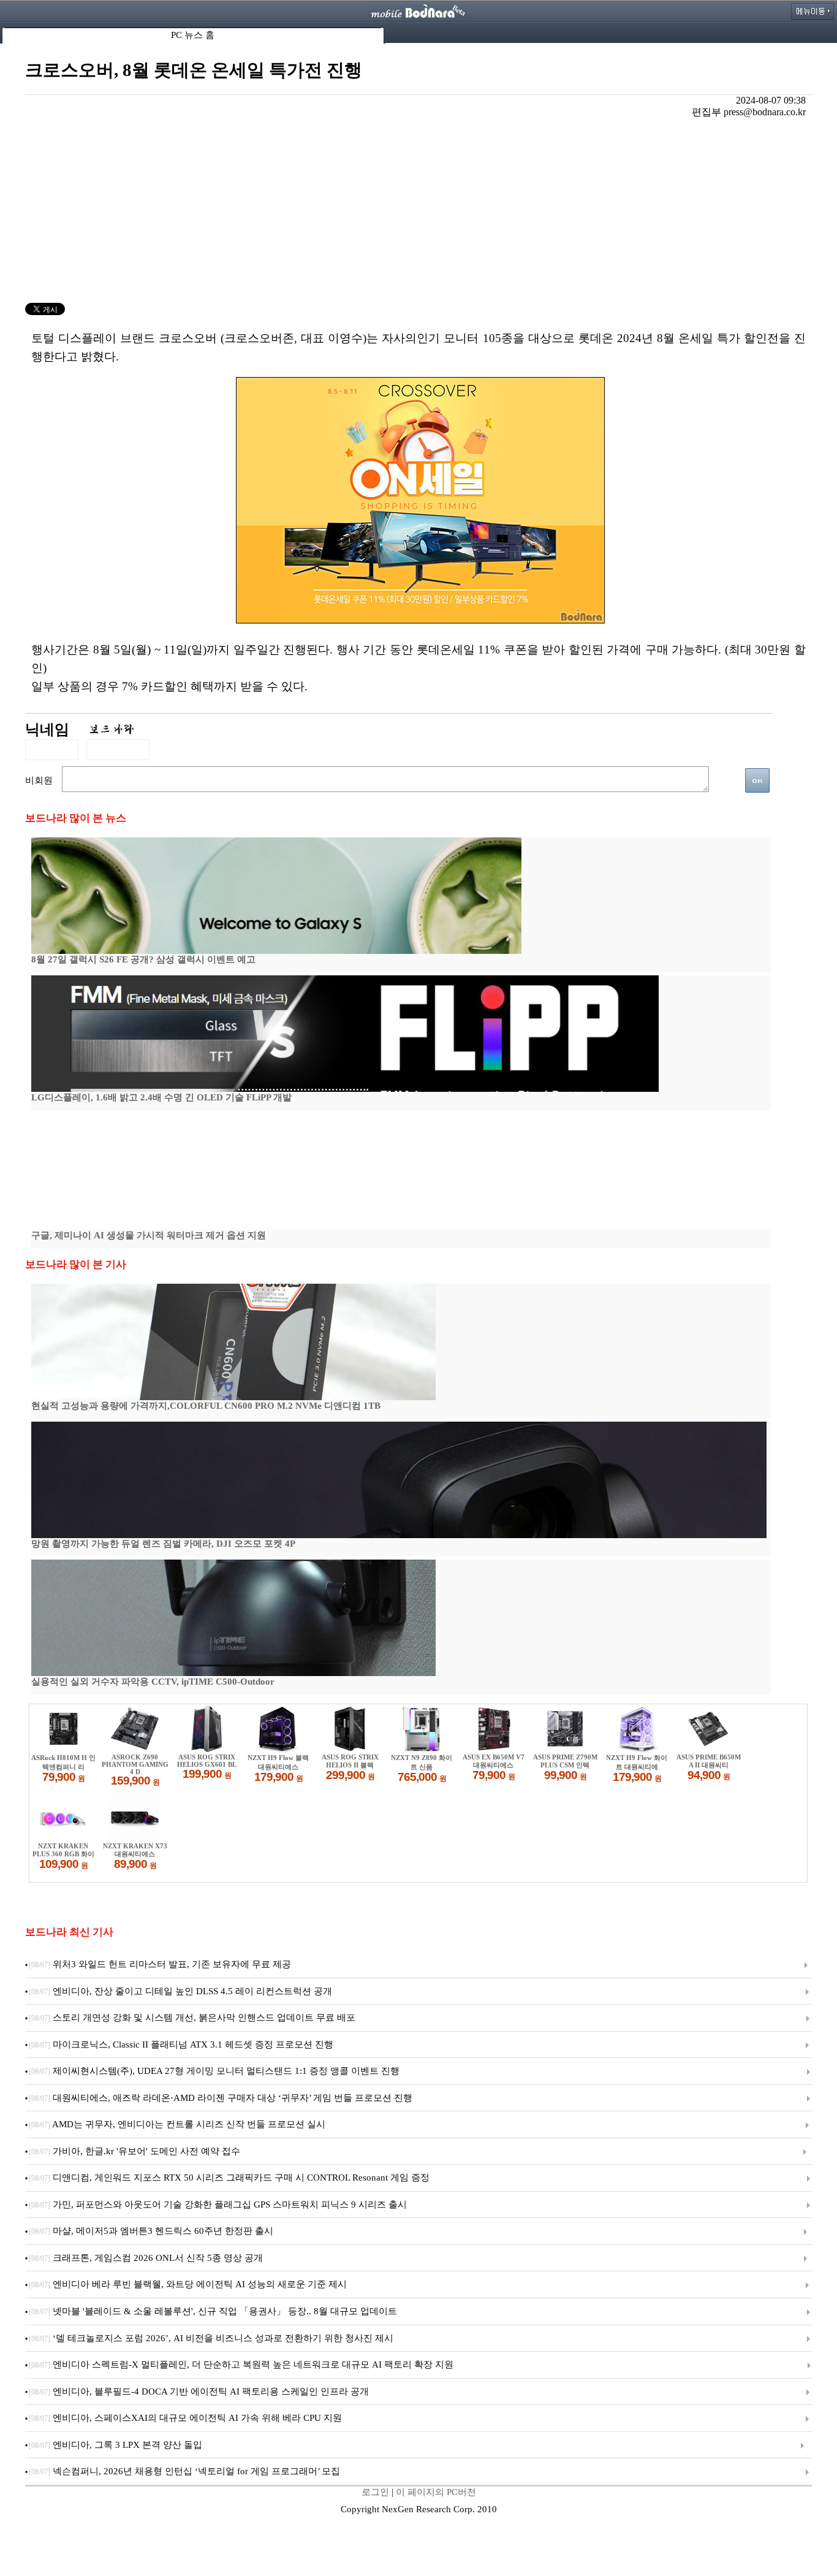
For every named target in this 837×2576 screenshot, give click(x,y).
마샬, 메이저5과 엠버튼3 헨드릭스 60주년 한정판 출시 (151, 2231)
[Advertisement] (418, 211)
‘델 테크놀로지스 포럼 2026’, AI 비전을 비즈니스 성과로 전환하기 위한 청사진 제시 (211, 2338)
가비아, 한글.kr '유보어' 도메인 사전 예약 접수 (134, 2151)
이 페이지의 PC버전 (436, 2492)
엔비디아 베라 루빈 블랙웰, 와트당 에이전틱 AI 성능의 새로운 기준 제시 (188, 2284)
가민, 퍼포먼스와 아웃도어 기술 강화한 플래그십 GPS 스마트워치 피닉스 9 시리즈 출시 (218, 2204)
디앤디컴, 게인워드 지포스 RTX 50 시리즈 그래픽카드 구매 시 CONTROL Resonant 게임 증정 (229, 2178)
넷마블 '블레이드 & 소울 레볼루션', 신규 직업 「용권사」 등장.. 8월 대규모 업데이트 (213, 2311)
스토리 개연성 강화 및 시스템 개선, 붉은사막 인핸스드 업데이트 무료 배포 (192, 2018)
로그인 (375, 2492)
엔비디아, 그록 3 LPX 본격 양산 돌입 (116, 2445)
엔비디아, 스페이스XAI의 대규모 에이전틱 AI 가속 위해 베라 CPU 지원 (185, 2418)
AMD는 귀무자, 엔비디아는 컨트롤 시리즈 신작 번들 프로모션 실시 (177, 2124)
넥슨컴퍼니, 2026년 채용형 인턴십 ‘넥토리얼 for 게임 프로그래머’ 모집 (184, 2471)
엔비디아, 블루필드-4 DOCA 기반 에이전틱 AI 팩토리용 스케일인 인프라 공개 (199, 2391)
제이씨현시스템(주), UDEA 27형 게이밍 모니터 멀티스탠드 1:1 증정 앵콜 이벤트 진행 (214, 2071)
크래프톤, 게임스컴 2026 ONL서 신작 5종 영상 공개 (146, 2258)
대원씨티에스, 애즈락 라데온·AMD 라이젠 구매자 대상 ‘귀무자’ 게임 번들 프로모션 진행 (221, 2098)
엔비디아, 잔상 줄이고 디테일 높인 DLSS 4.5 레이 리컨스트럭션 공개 (180, 1991)
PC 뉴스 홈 (193, 35)
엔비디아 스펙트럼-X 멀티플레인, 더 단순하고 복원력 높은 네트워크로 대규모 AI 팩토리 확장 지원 (241, 2365)
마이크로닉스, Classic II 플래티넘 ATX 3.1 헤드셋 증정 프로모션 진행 (181, 2044)
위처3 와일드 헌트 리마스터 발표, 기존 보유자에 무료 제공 (160, 1964)
